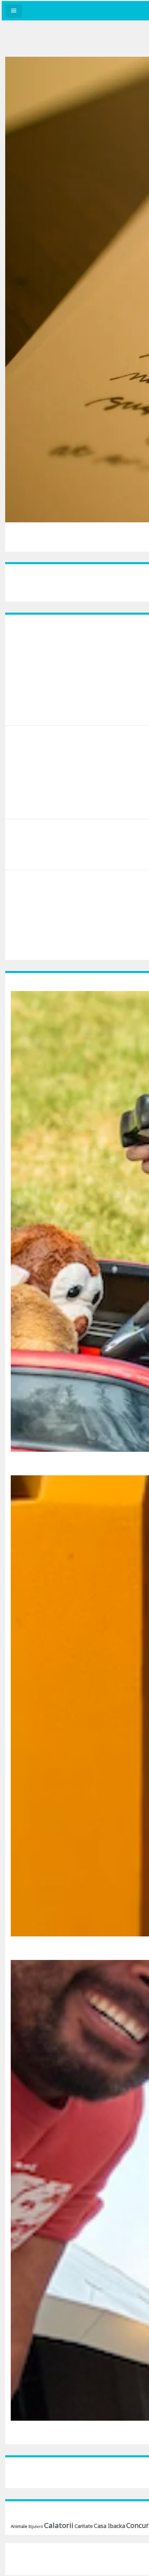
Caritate (84, 2526)
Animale (19, 2526)
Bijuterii (36, 2527)
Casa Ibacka (109, 2526)
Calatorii (59, 2525)
